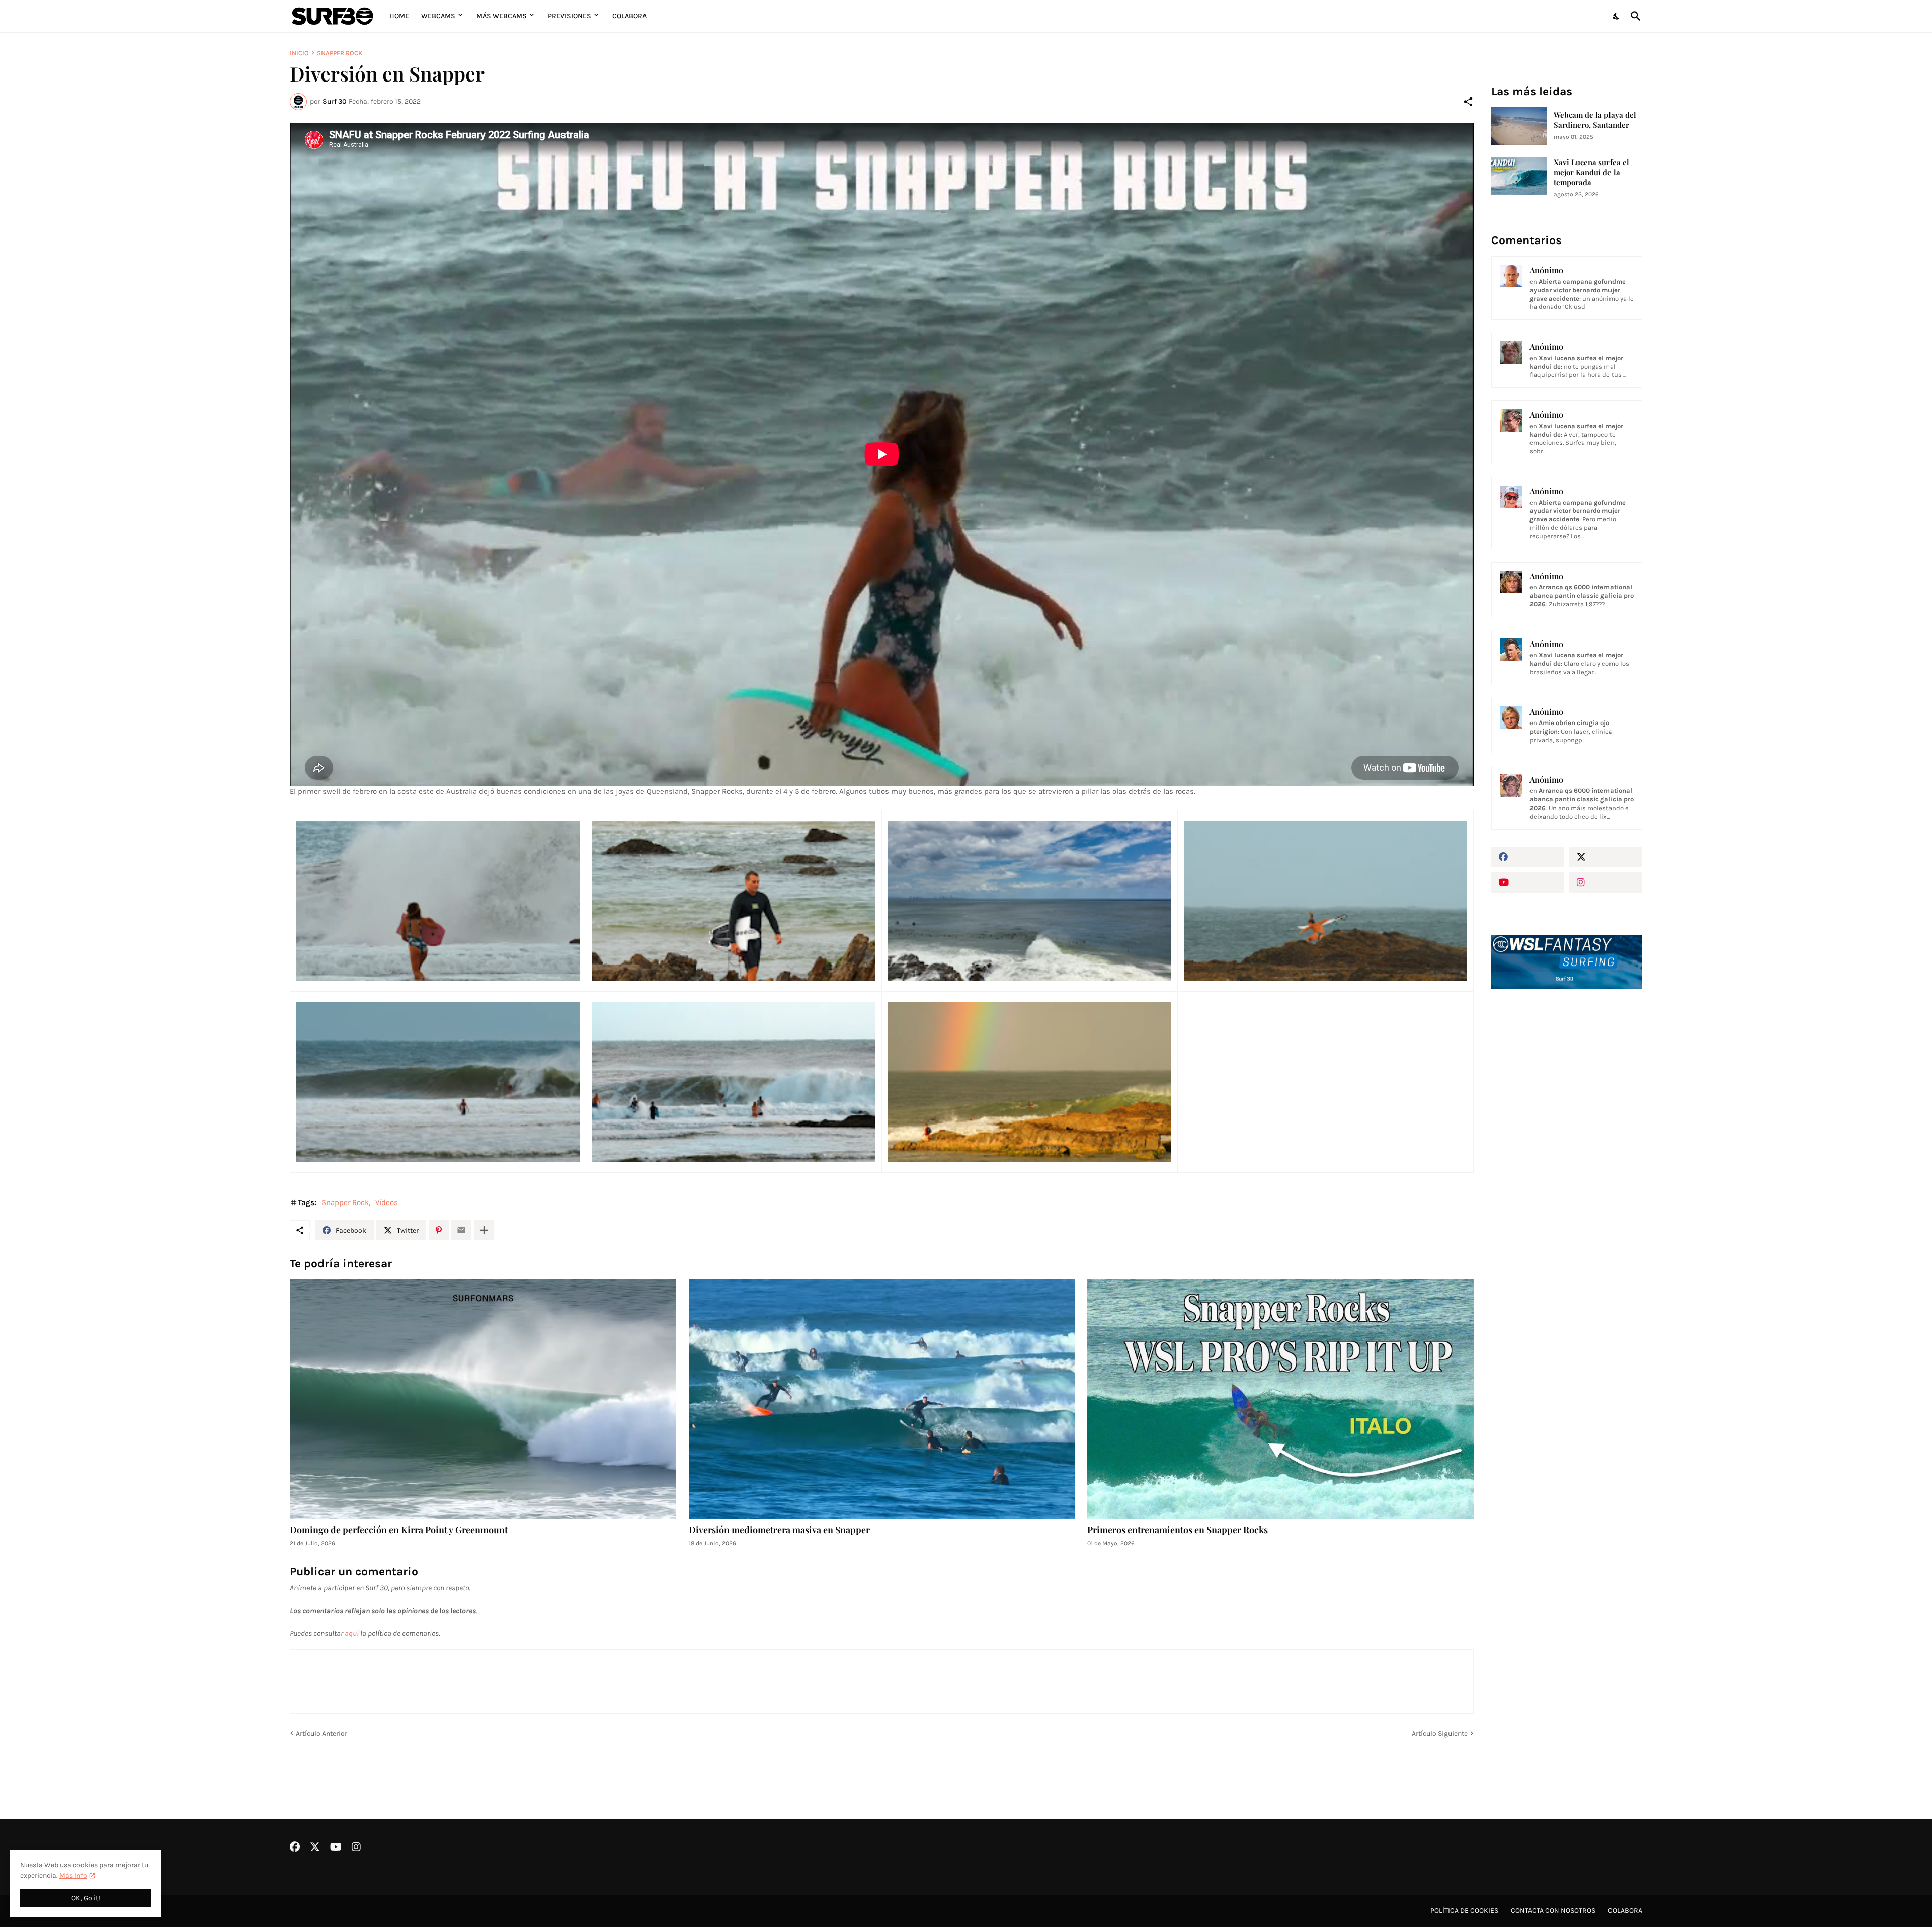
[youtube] (1528, 882)
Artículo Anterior (321, 1734)
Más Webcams (502, 16)
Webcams (438, 16)
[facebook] (1528, 857)
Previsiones (570, 16)
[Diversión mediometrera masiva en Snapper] (882, 1399)
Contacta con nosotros (1553, 1911)
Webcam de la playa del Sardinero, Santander (1595, 120)
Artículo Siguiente (1440, 1734)
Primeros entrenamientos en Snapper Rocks (1178, 1530)
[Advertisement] (1567, 1167)
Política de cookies (1464, 1911)
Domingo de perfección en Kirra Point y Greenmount (399, 1530)
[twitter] (1606, 857)
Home (399, 16)
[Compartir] (1468, 102)
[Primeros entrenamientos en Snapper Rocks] (1280, 1399)
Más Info (73, 1875)
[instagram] (1606, 882)
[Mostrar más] (484, 1230)
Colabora (629, 16)
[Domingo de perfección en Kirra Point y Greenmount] (483, 1399)
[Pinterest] (439, 1230)
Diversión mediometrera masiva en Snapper (779, 1530)
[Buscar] (1634, 16)
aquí (352, 1633)
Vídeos (387, 1202)
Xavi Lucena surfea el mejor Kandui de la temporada (1591, 172)
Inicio (299, 53)
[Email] (461, 1230)
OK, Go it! (86, 1898)
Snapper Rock (340, 53)
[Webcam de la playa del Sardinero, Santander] (1519, 126)
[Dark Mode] (1617, 16)
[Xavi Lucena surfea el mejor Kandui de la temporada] (1519, 176)
